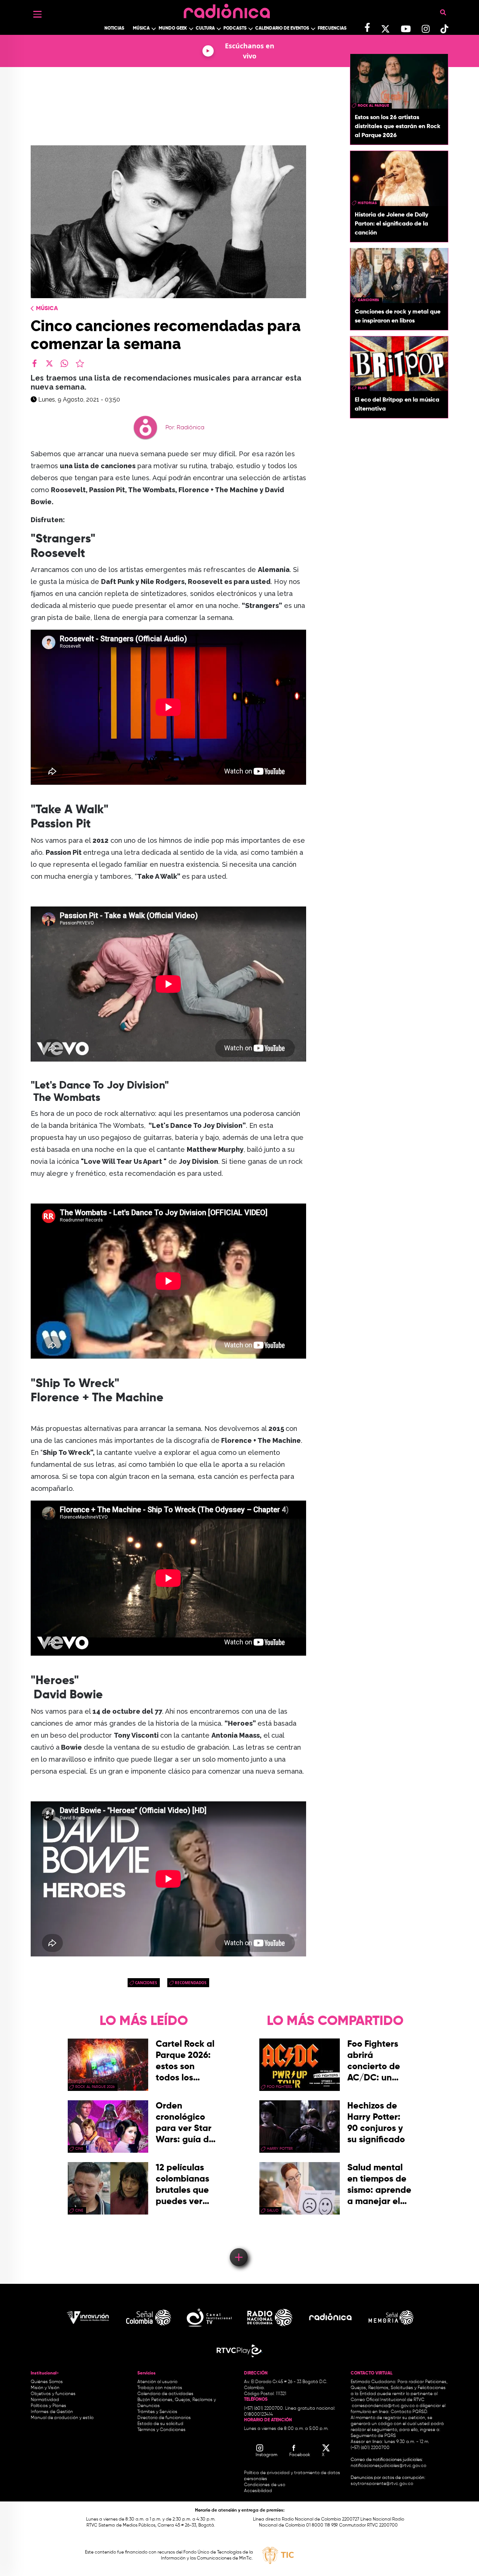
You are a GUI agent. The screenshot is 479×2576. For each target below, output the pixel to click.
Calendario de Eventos (282, 28)
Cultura (205, 28)
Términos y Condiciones (161, 2430)
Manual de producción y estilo (62, 2418)
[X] (49, 363)
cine (79, 2149)
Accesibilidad (259, 2491)
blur (362, 388)
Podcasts (235, 28)
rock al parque (373, 106)
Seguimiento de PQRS (373, 2436)
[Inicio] (227, 9)
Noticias (114, 28)
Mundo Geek (173, 28)
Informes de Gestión (52, 2412)
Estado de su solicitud (160, 2424)
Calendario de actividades (165, 2394)
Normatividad (45, 2400)
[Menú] (37, 14)
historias (367, 203)
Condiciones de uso (265, 2485)
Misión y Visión (45, 2388)
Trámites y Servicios (157, 2412)
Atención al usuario (157, 2382)
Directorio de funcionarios (164, 2418)
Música (141, 28)
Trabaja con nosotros (160, 2388)
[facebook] (34, 363)
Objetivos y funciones (53, 2394)
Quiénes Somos (47, 2382)
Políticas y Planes (48, 2406)
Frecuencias (332, 28)
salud (273, 2210)
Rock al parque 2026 (95, 2087)
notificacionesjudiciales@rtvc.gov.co (388, 2466)
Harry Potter (280, 2149)
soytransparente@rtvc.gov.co (382, 2484)
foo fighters (280, 2087)
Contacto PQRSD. (409, 2412)
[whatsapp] (64, 363)
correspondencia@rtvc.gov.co (383, 2406)
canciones (146, 1983)
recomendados (191, 1983)
